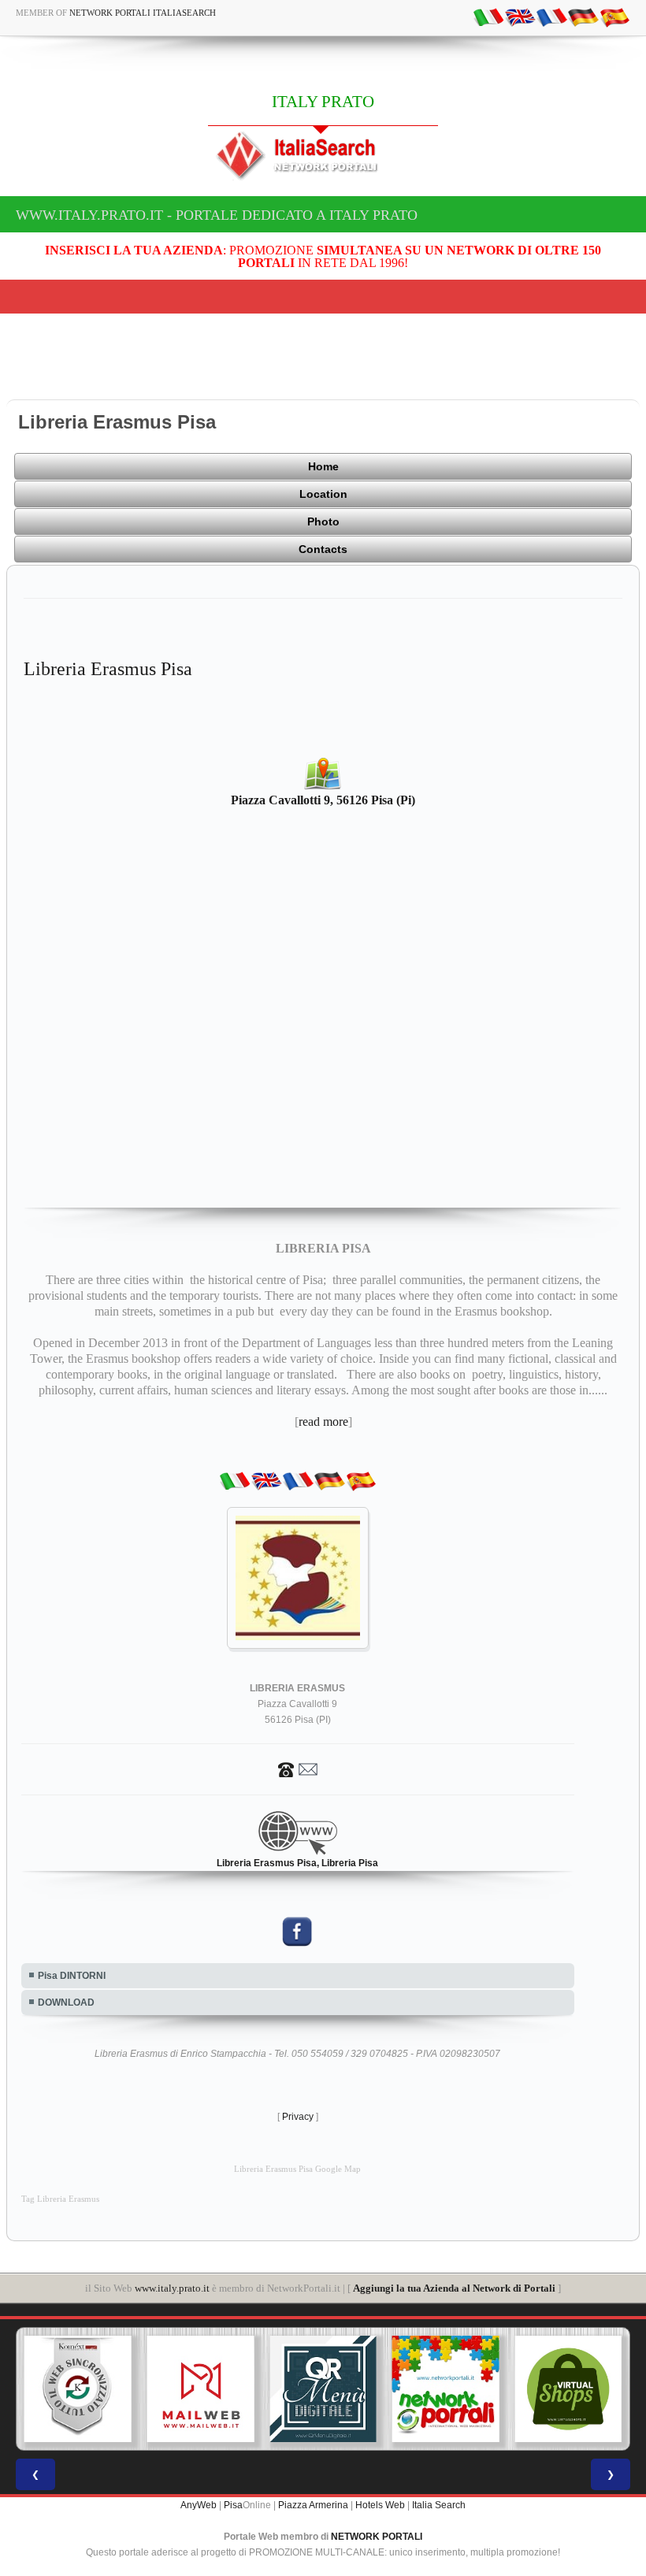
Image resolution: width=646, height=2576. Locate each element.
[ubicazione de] (583, 17)
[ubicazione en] (520, 17)
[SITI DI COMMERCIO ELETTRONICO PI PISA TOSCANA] (568, 2389)
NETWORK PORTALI (377, 2537)
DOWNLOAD (66, 2003)
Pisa (233, 2505)
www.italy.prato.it (172, 2288)
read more (323, 1422)
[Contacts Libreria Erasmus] (298, 1769)
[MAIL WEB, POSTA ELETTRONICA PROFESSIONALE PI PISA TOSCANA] (201, 2389)
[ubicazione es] (614, 17)
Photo (323, 522)
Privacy (298, 2117)
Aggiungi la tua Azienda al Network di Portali (454, 2288)
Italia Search (439, 2505)
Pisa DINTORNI (72, 1976)
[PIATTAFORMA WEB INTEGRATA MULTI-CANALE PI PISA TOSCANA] (78, 2389)
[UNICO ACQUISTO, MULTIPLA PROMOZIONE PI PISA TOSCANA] (446, 2389)
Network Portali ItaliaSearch (143, 13)
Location (323, 494)
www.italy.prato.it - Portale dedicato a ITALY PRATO (217, 215)
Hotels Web (380, 2505)
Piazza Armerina (313, 2505)
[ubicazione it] (488, 17)
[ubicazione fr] (551, 17)
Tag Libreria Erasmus (60, 2199)
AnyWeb (199, 2505)
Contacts (323, 549)
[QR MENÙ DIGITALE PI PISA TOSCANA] (323, 2389)
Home (323, 466)
